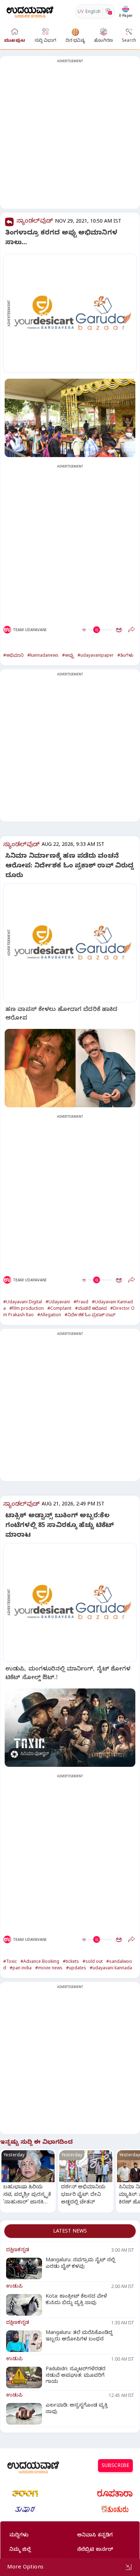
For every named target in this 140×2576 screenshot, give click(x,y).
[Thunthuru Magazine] (115, 2509)
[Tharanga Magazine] (25, 2493)
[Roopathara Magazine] (115, 2493)
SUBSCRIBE (115, 2466)
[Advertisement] (70, 137)
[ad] (74, 313)
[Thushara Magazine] (25, 2509)
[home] (30, 11)
